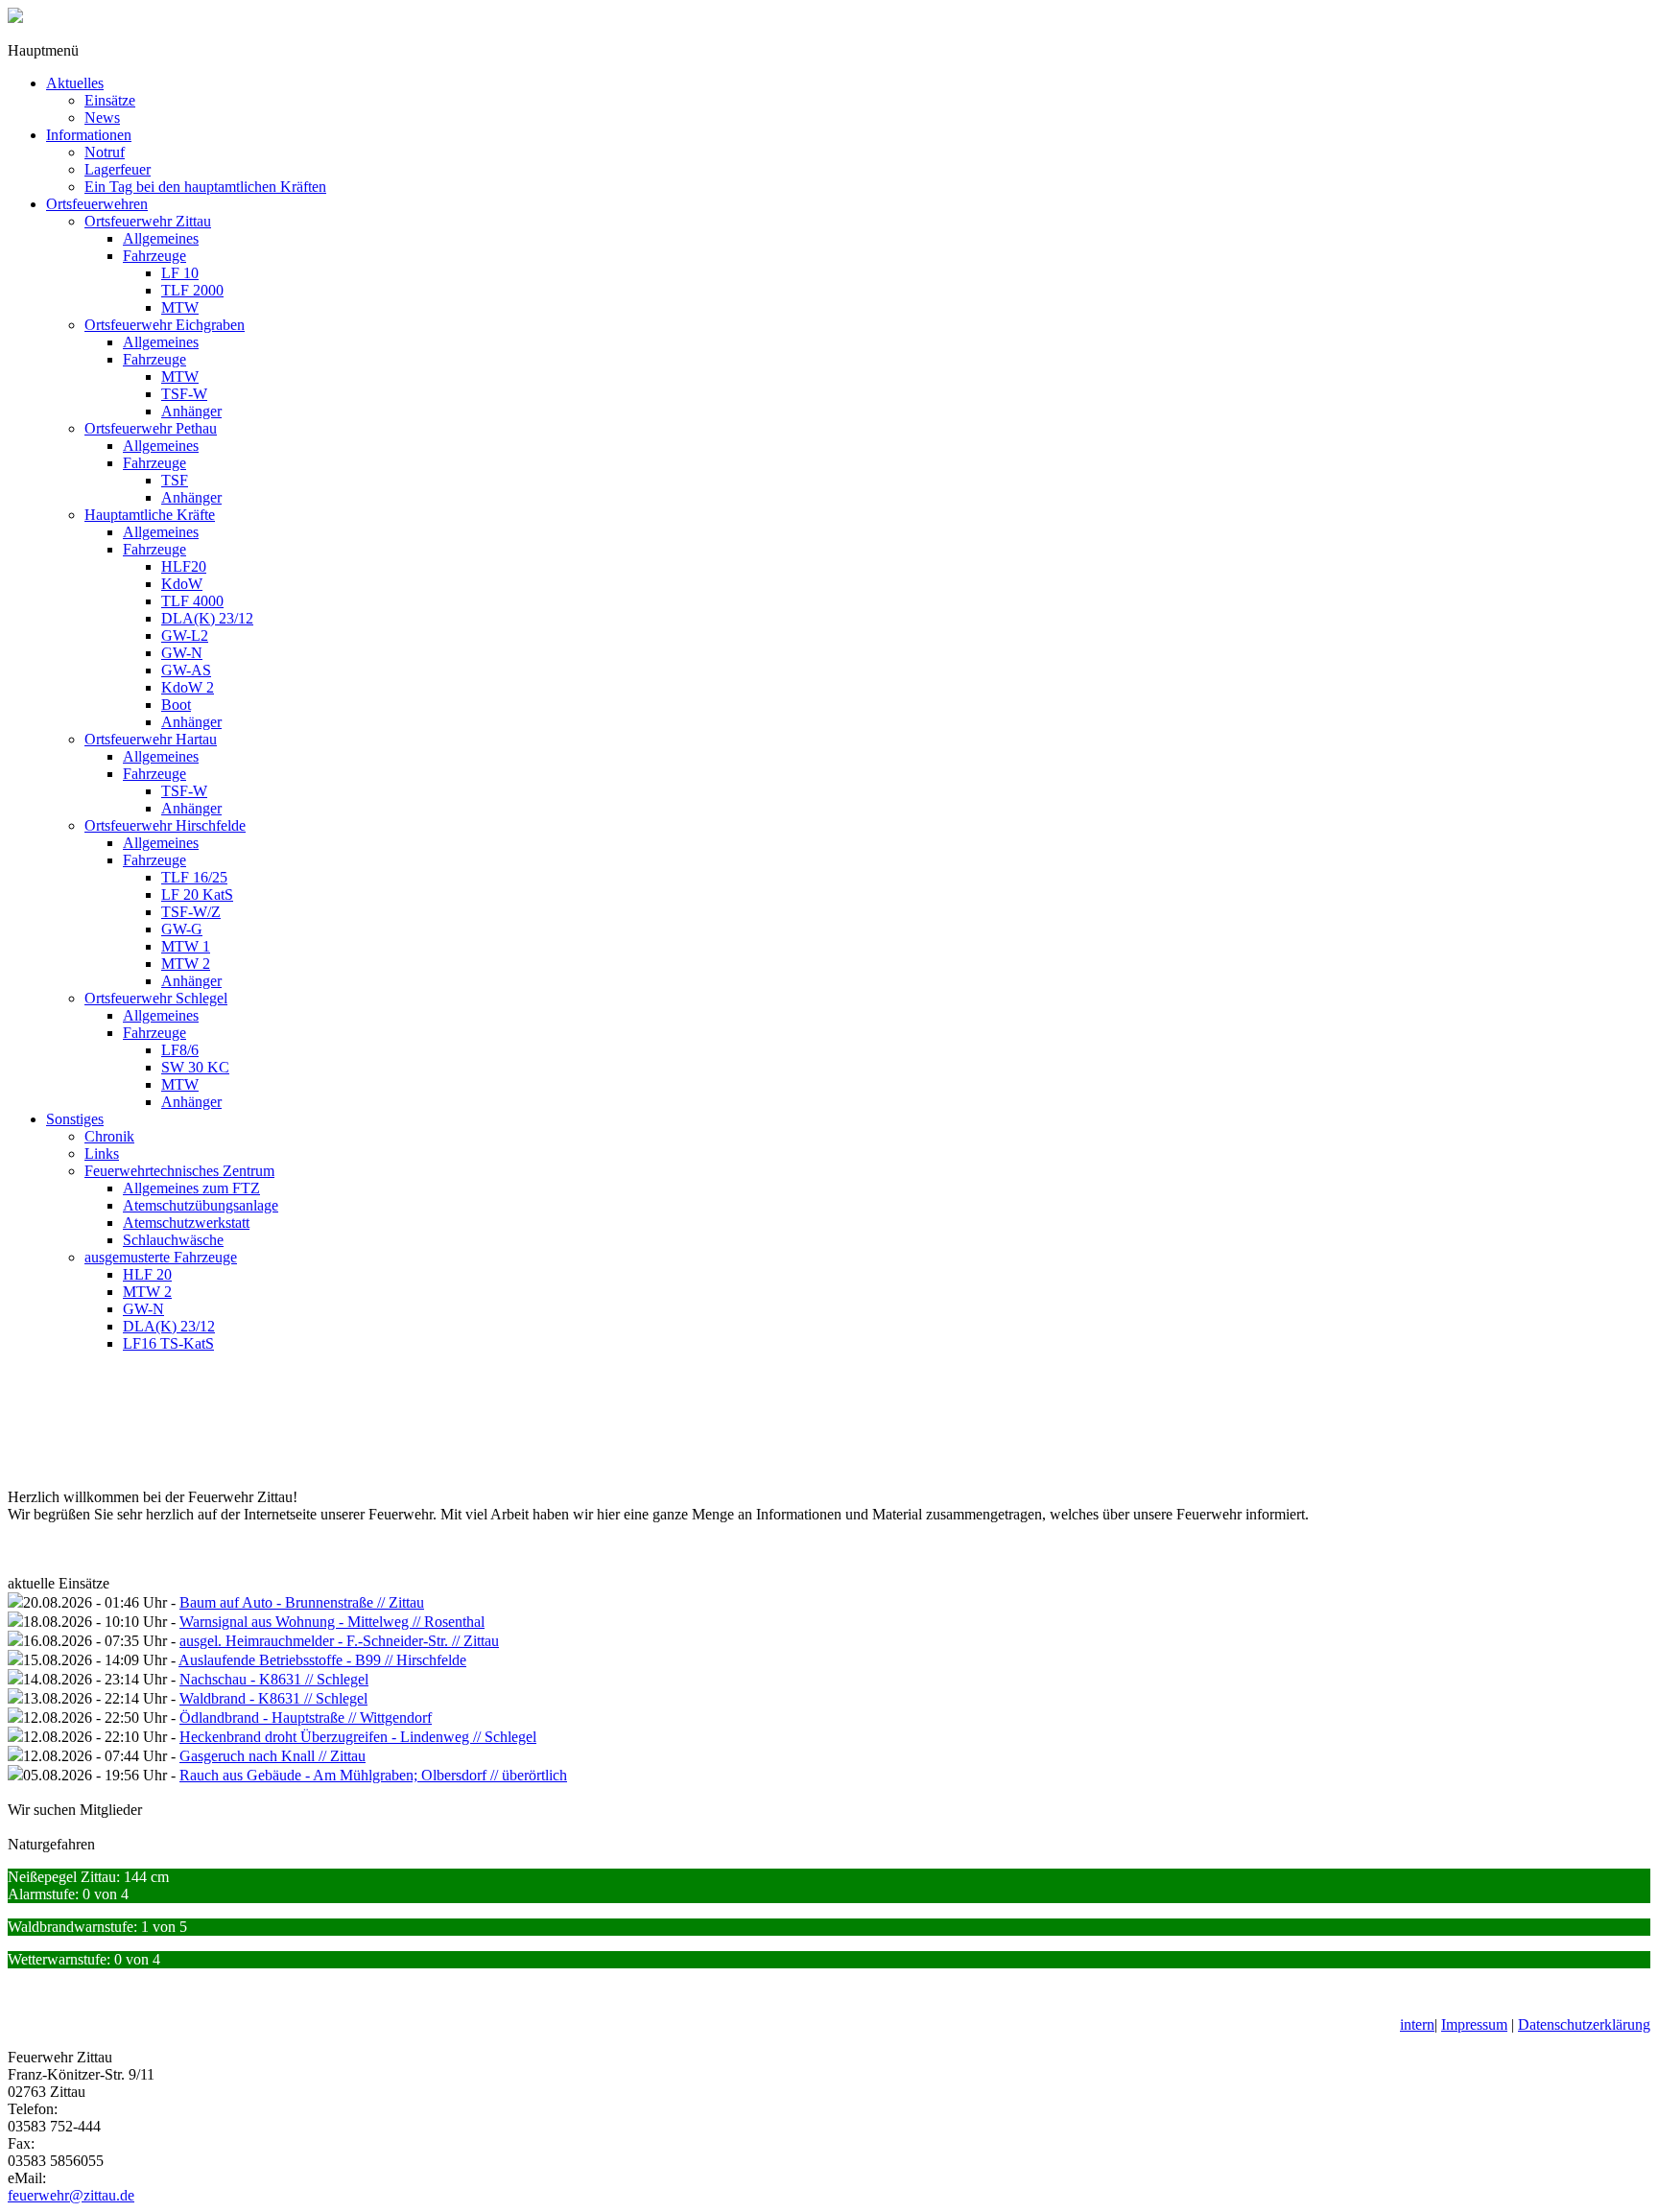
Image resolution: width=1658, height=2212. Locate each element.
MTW (180, 307)
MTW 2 (186, 964)
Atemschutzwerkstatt (186, 1223)
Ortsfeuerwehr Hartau (151, 739)
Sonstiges (75, 1119)
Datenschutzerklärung (1584, 2024)
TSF (175, 480)
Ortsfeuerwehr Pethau (151, 428)
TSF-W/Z (191, 912)
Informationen (89, 135)
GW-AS (186, 670)
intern (1417, 2024)
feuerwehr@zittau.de (71, 2195)
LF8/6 (180, 1050)
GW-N (182, 653)
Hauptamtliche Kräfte (150, 515)
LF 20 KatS (197, 894)
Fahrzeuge (154, 256)
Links (102, 1153)
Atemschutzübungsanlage (201, 1205)
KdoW (182, 584)
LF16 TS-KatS (168, 1343)
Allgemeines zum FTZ (191, 1188)
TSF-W (184, 394)
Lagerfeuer (118, 169)
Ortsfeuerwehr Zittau (148, 221)
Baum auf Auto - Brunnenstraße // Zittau (302, 1602)
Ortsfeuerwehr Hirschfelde (165, 825)
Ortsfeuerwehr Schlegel (156, 998)
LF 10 (180, 273)
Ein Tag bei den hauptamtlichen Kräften (205, 187)
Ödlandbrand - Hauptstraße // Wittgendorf (306, 1718)
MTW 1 (186, 946)
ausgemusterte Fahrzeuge (161, 1257)
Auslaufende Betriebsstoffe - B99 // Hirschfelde (322, 1660)
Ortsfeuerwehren (97, 204)
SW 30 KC (195, 1067)
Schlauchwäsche (173, 1240)
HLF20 (184, 566)
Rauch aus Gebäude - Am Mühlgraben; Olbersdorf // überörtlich (373, 1775)
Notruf (105, 152)
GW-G (182, 929)
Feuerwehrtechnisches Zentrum (179, 1171)
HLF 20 (147, 1274)
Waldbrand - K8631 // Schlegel (273, 1698)
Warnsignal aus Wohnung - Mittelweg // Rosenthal (332, 1622)
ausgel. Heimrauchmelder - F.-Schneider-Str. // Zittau (339, 1641)
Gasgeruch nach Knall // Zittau (272, 1756)
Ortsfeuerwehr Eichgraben (165, 325)
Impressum (1474, 2024)
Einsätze (110, 100)
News (102, 118)
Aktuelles (75, 83)
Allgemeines (161, 238)
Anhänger (191, 411)
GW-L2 (185, 635)
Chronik (109, 1136)
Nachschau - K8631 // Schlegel (274, 1679)
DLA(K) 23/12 (207, 618)
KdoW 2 (188, 687)
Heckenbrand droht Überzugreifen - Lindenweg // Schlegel (358, 1737)
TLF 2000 (192, 290)
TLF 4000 (192, 601)
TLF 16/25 (194, 877)
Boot (176, 705)
